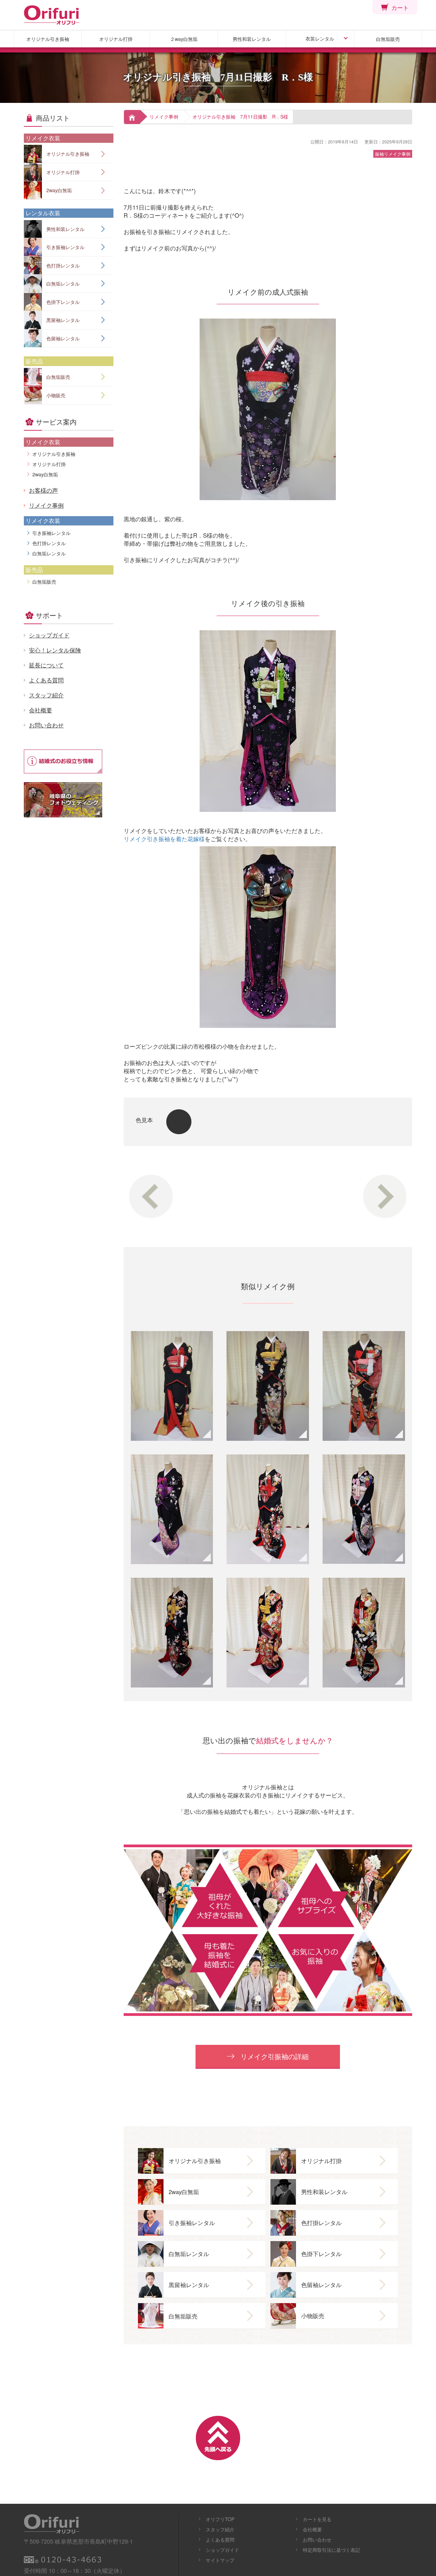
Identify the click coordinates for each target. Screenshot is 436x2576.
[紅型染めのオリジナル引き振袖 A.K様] (364, 1509)
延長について (46, 665)
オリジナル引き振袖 (48, 39)
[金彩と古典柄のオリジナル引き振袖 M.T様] (364, 1633)
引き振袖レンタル (65, 247)
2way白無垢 (59, 190)
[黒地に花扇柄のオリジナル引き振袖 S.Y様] (268, 1633)
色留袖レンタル (63, 338)
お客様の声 (43, 490)
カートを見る (317, 2519)
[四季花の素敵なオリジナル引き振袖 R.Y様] (172, 1633)
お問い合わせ (46, 725)
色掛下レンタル (63, 302)
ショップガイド (49, 635)
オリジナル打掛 (116, 39)
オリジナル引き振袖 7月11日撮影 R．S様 (240, 117)
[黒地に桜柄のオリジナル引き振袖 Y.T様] (172, 1509)
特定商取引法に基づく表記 (331, 2550)
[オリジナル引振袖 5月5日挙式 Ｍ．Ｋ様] (268, 1386)
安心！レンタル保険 (55, 650)
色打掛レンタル (63, 265)
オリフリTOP (220, 2519)
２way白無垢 (184, 39)
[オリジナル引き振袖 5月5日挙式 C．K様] (364, 1386)
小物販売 (56, 395)
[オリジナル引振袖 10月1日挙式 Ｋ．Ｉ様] (172, 1386)
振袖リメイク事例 (393, 154)
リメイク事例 (164, 117)
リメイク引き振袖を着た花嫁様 (164, 839)
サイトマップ (220, 2560)
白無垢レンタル (63, 283)
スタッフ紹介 (46, 695)
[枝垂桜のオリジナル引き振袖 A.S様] (268, 1509)
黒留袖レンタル (63, 320)
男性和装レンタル (252, 39)
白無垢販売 (388, 39)
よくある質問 (46, 680)
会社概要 (41, 710)
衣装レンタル (320, 38)
